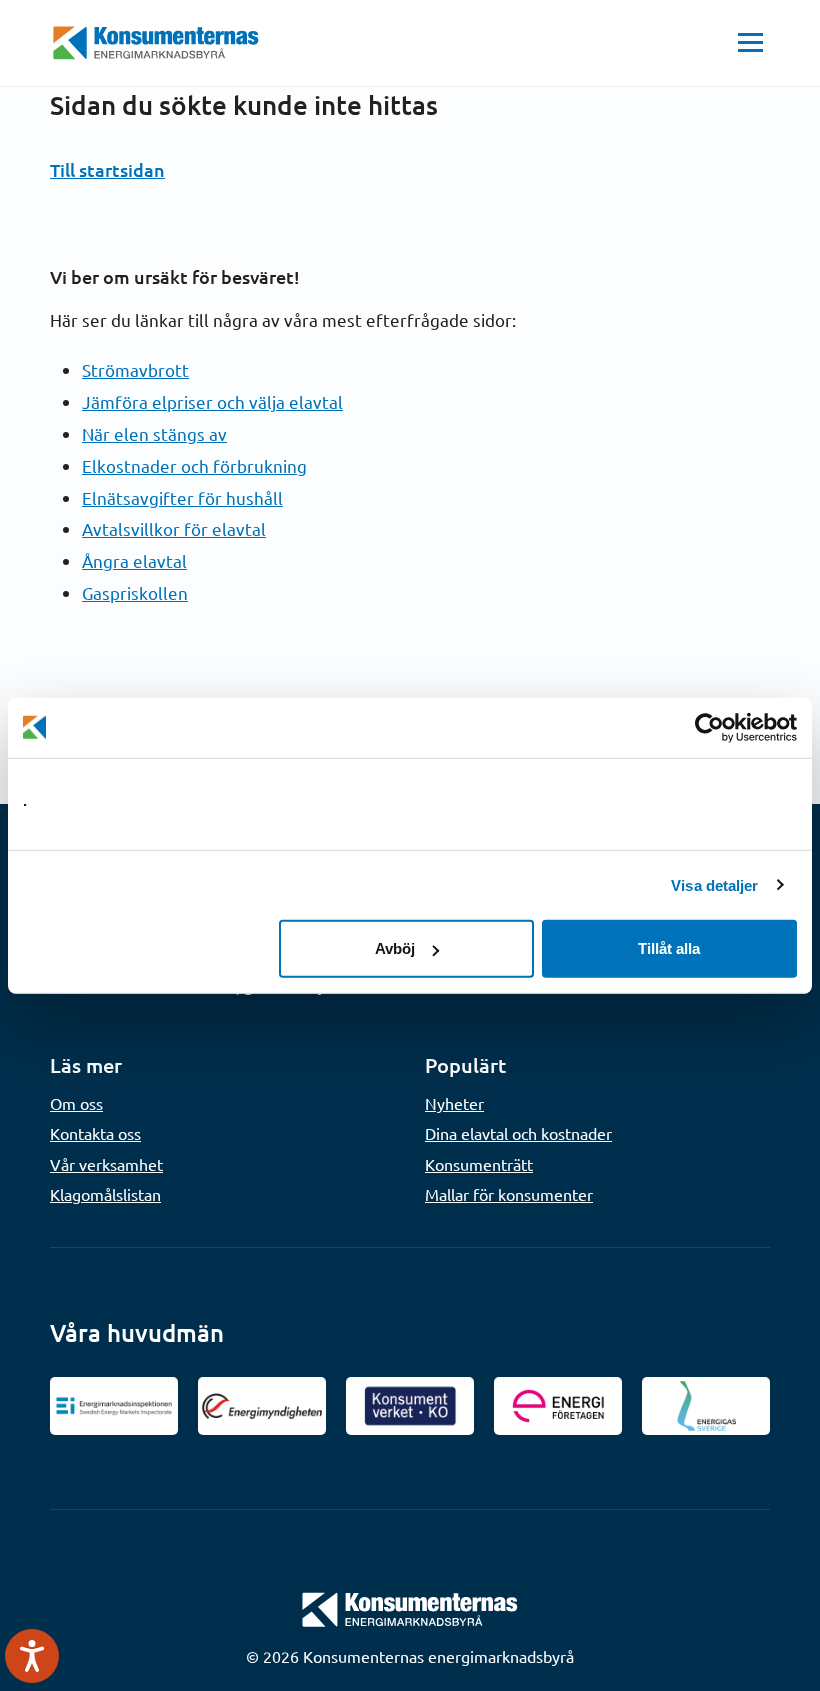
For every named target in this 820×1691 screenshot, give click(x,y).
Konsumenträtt (479, 1164)
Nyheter (454, 1103)
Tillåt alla (669, 948)
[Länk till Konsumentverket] (410, 1406)
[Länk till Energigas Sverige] (706, 1406)
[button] (750, 43)
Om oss (76, 1103)
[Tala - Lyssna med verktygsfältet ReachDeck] (32, 1656)
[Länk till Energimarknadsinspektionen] (114, 1406)
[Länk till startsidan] (410, 1607)
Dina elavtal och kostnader (518, 1133)
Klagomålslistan (105, 1194)
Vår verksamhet (106, 1164)
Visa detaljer (714, 884)
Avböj (395, 948)
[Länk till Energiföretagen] (558, 1406)
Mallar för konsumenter (509, 1194)
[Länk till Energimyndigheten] (262, 1406)
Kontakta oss (95, 1133)
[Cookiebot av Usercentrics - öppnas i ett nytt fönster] (709, 727)
